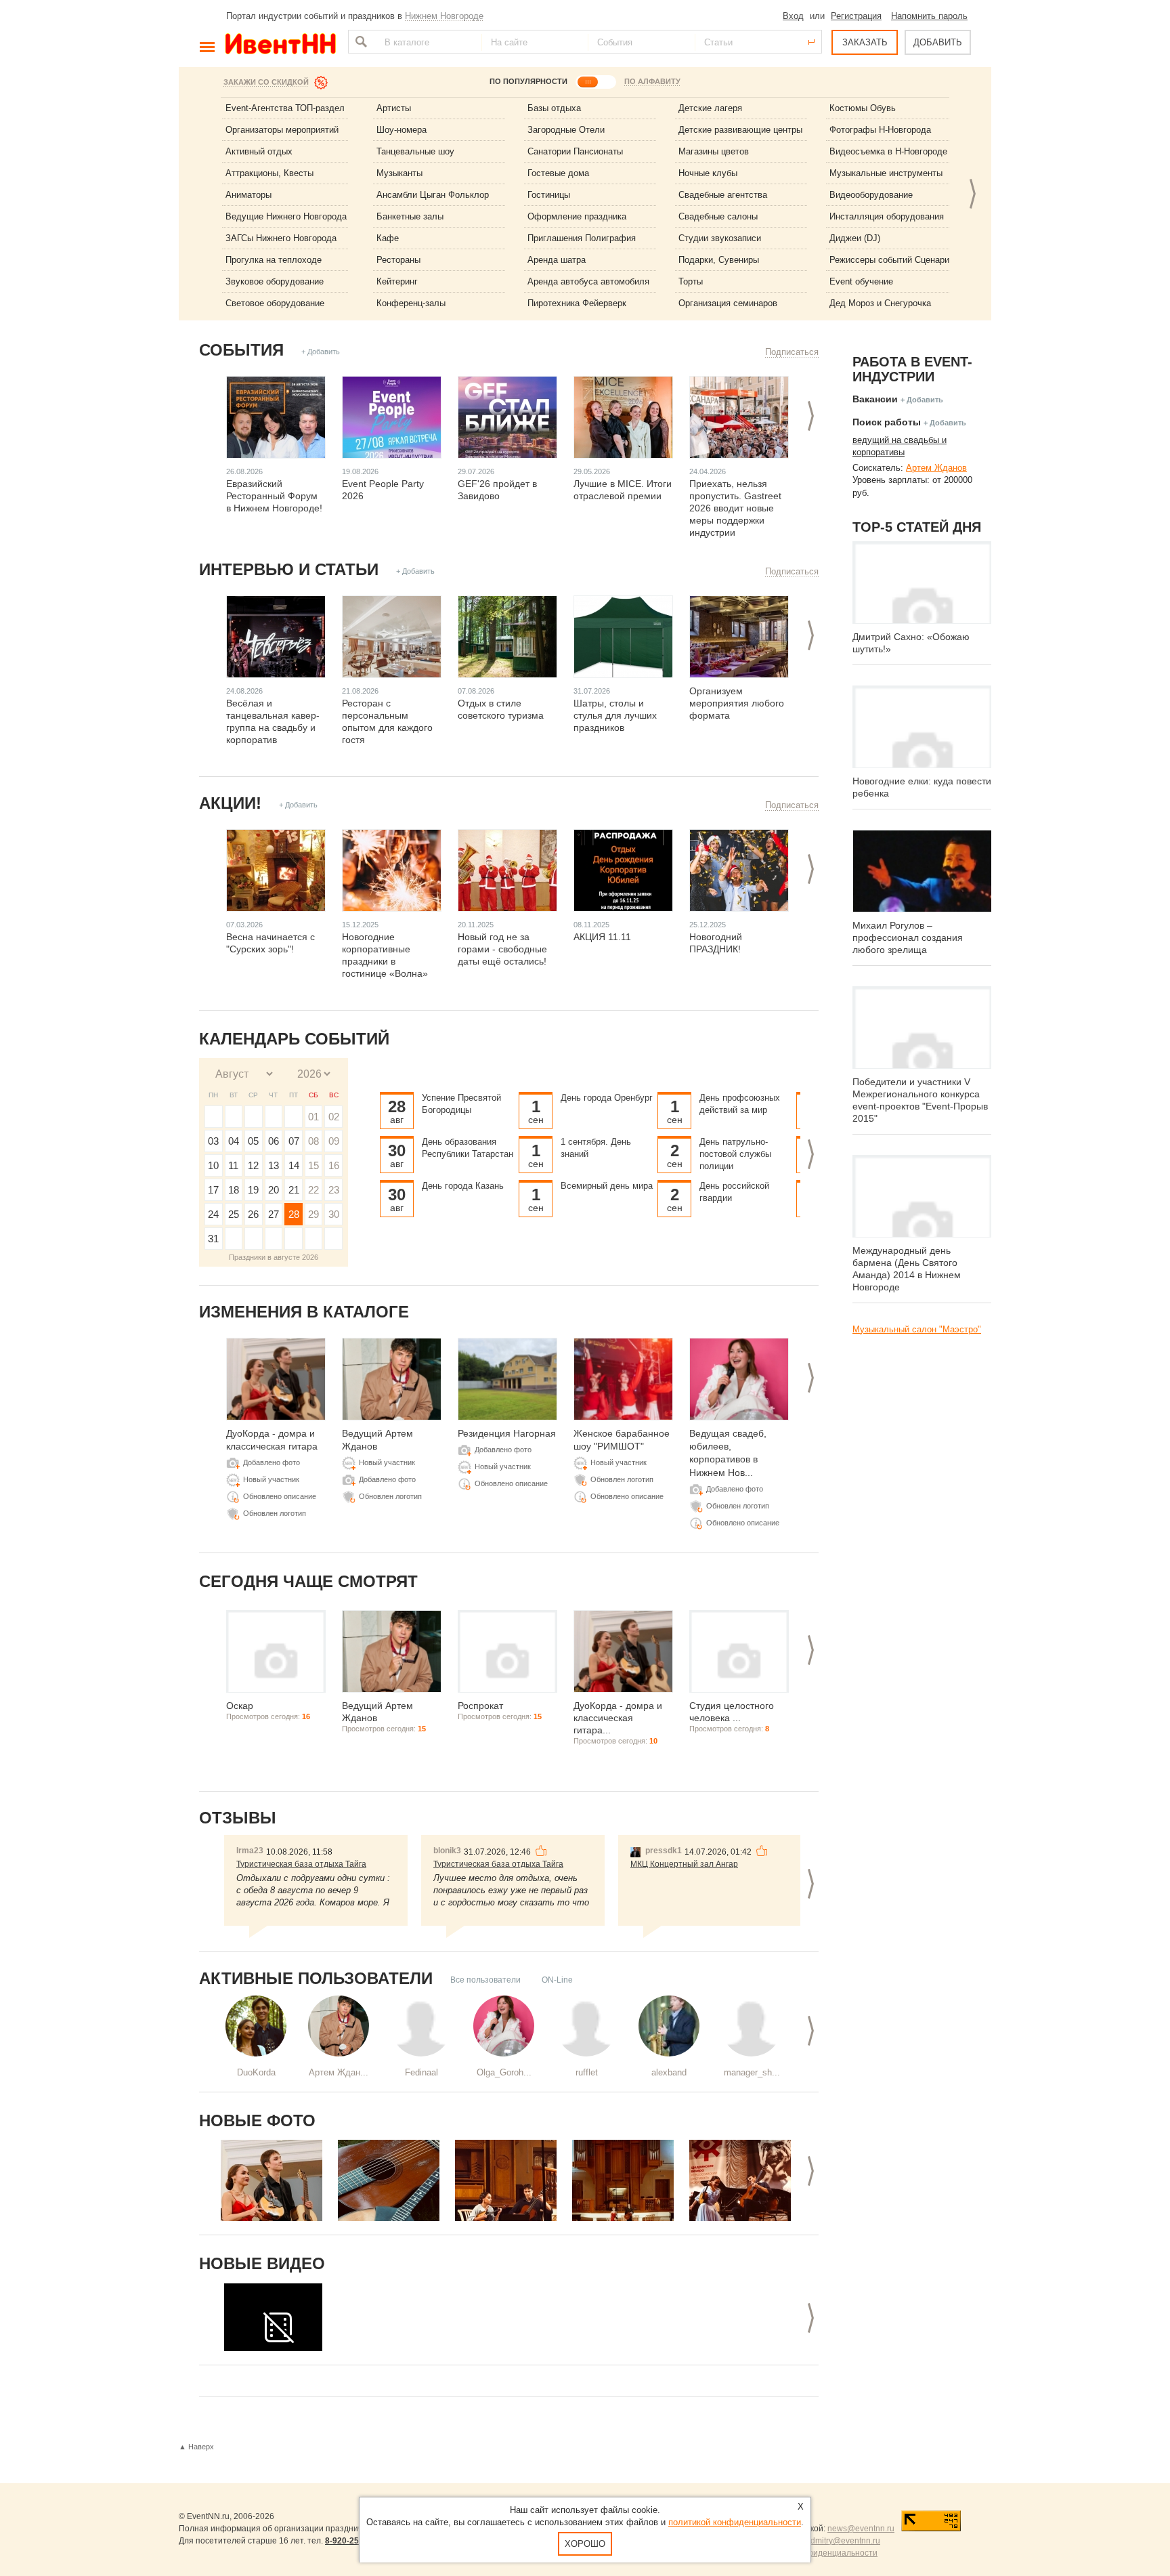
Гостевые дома (558, 173)
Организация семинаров (728, 303)
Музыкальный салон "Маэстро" (917, 1329)
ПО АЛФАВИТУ (652, 81)
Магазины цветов (714, 151)
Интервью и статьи (289, 569)
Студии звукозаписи (720, 238)
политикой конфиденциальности (735, 2522)
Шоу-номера (402, 130)
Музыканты (399, 173)
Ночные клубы (708, 173)
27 (274, 1214)
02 (334, 1117)
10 (213, 1165)
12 (253, 1165)
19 (253, 1190)
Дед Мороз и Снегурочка (880, 303)
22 (313, 1190)
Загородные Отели (566, 130)
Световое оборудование (275, 303)
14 (294, 1165)
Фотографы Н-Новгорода (880, 130)
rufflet (587, 2072)
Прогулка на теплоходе (274, 260)
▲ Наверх (196, 2447)
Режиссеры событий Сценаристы (897, 260)
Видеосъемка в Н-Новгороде (888, 151)
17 (213, 1190)
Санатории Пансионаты (575, 151)
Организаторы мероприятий (282, 130)
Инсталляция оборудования (887, 216)
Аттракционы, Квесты (269, 173)
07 (294, 1141)
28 (294, 1214)
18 (234, 1190)
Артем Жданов (936, 468)
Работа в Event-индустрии (912, 369)
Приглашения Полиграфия (582, 238)
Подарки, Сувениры (719, 260)
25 (234, 1214)
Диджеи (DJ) (855, 238)
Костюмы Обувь (863, 108)
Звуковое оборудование (275, 281)
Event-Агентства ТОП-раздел (285, 108)
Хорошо (585, 2544)
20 (274, 1190)
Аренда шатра (557, 260)
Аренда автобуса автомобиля (588, 281)
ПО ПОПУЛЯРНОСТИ (528, 81)
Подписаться (792, 352)
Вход (793, 16)
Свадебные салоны (718, 216)
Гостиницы (549, 195)
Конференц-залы (411, 303)
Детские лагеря (710, 108)
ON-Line (557, 1980)
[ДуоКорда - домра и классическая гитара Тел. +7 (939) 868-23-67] (272, 2180)
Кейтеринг (397, 281)
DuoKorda (256, 2072)
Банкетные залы (410, 216)
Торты (691, 281)
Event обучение (861, 281)
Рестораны (398, 260)
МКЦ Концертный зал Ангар (684, 1864)
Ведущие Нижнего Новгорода (286, 216)
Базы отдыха (554, 108)
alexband (669, 2072)
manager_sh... (752, 2072)
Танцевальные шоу (415, 151)
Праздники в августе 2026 (274, 1257)
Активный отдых (259, 151)
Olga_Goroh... (504, 2072)
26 (253, 1214)
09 (334, 1141)
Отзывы (238, 1818)
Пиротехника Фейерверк (577, 303)
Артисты (394, 108)
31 (213, 1239)
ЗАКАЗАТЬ (865, 42)
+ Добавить (321, 352)
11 (233, 1165)
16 (334, 1165)
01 (313, 1117)
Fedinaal (421, 2072)
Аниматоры (248, 195)
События (241, 350)
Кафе (388, 238)
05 (253, 1141)
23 (334, 1190)
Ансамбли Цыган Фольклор (433, 195)
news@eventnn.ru (861, 2529)
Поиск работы (887, 422)
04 (234, 1141)
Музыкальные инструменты (886, 173)
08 (313, 1141)
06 (274, 1141)
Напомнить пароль (929, 16)
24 (213, 1214)
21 (294, 1190)
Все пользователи (485, 1980)
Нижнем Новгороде (444, 16)
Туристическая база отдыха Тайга (301, 1864)
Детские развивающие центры (740, 130)
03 (213, 1141)
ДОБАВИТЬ (938, 42)
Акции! (230, 803)
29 (313, 1214)
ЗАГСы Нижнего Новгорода (281, 238)
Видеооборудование (871, 195)
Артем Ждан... (339, 2072)
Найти (360, 42)
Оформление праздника (577, 216)
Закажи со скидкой (266, 82)
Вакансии (875, 399)
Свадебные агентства (723, 195)
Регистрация (856, 16)
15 (313, 1165)
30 (334, 1214)
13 (274, 1165)
